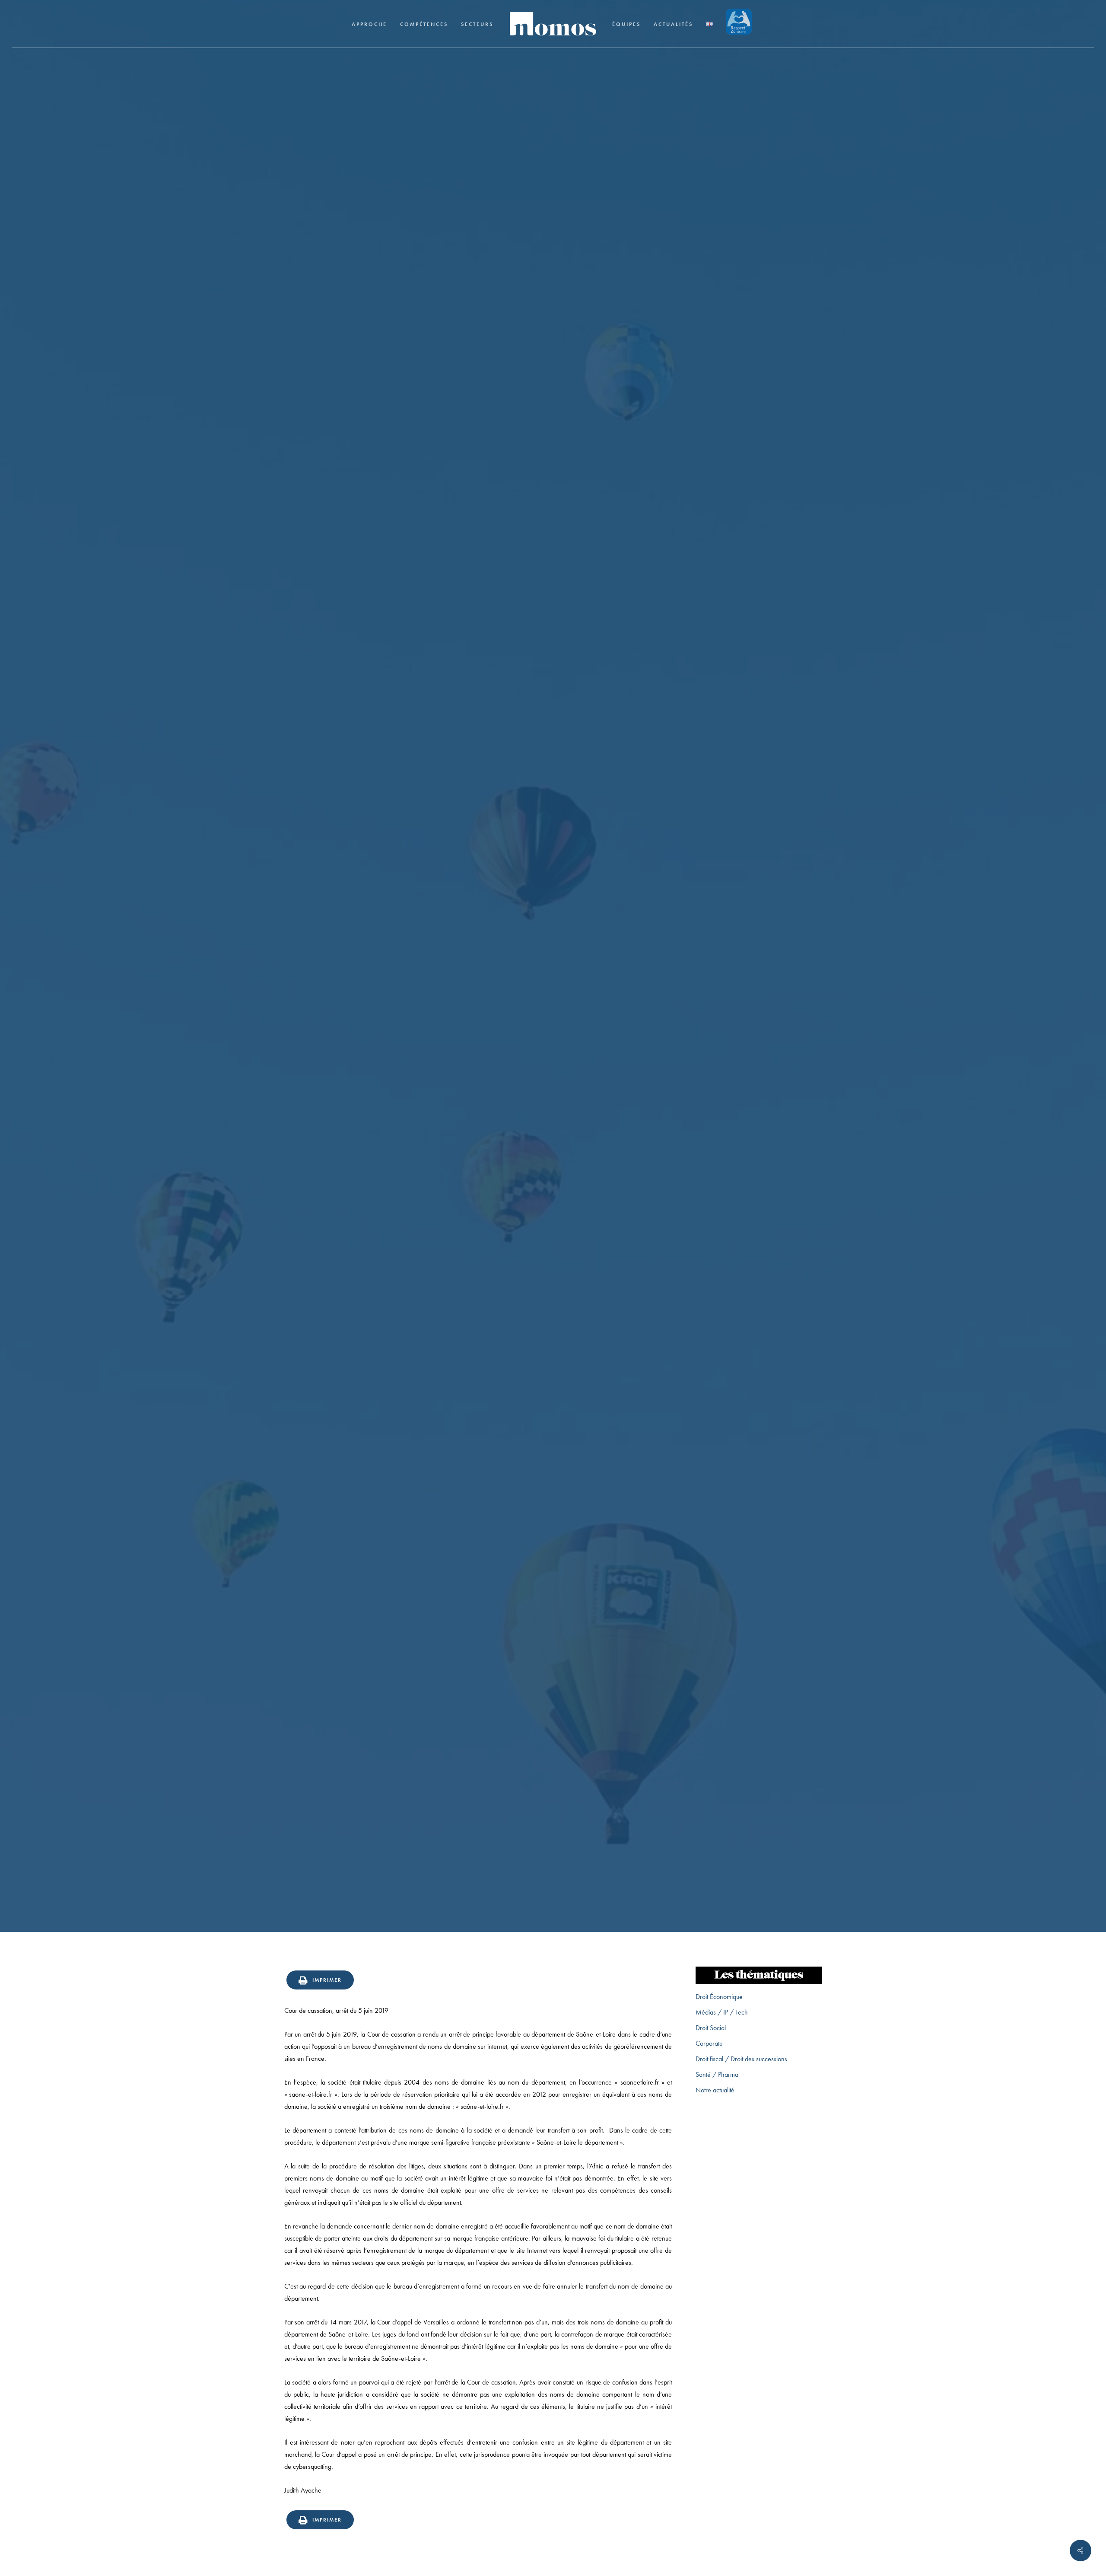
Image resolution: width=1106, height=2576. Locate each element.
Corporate (709, 2043)
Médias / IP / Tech (722, 2012)
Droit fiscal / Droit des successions (741, 2059)
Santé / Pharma (717, 2074)
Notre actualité (715, 2090)
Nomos (489, 1109)
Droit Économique (719, 1997)
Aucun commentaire (595, 1109)
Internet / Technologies (553, 1058)
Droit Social (711, 2028)
